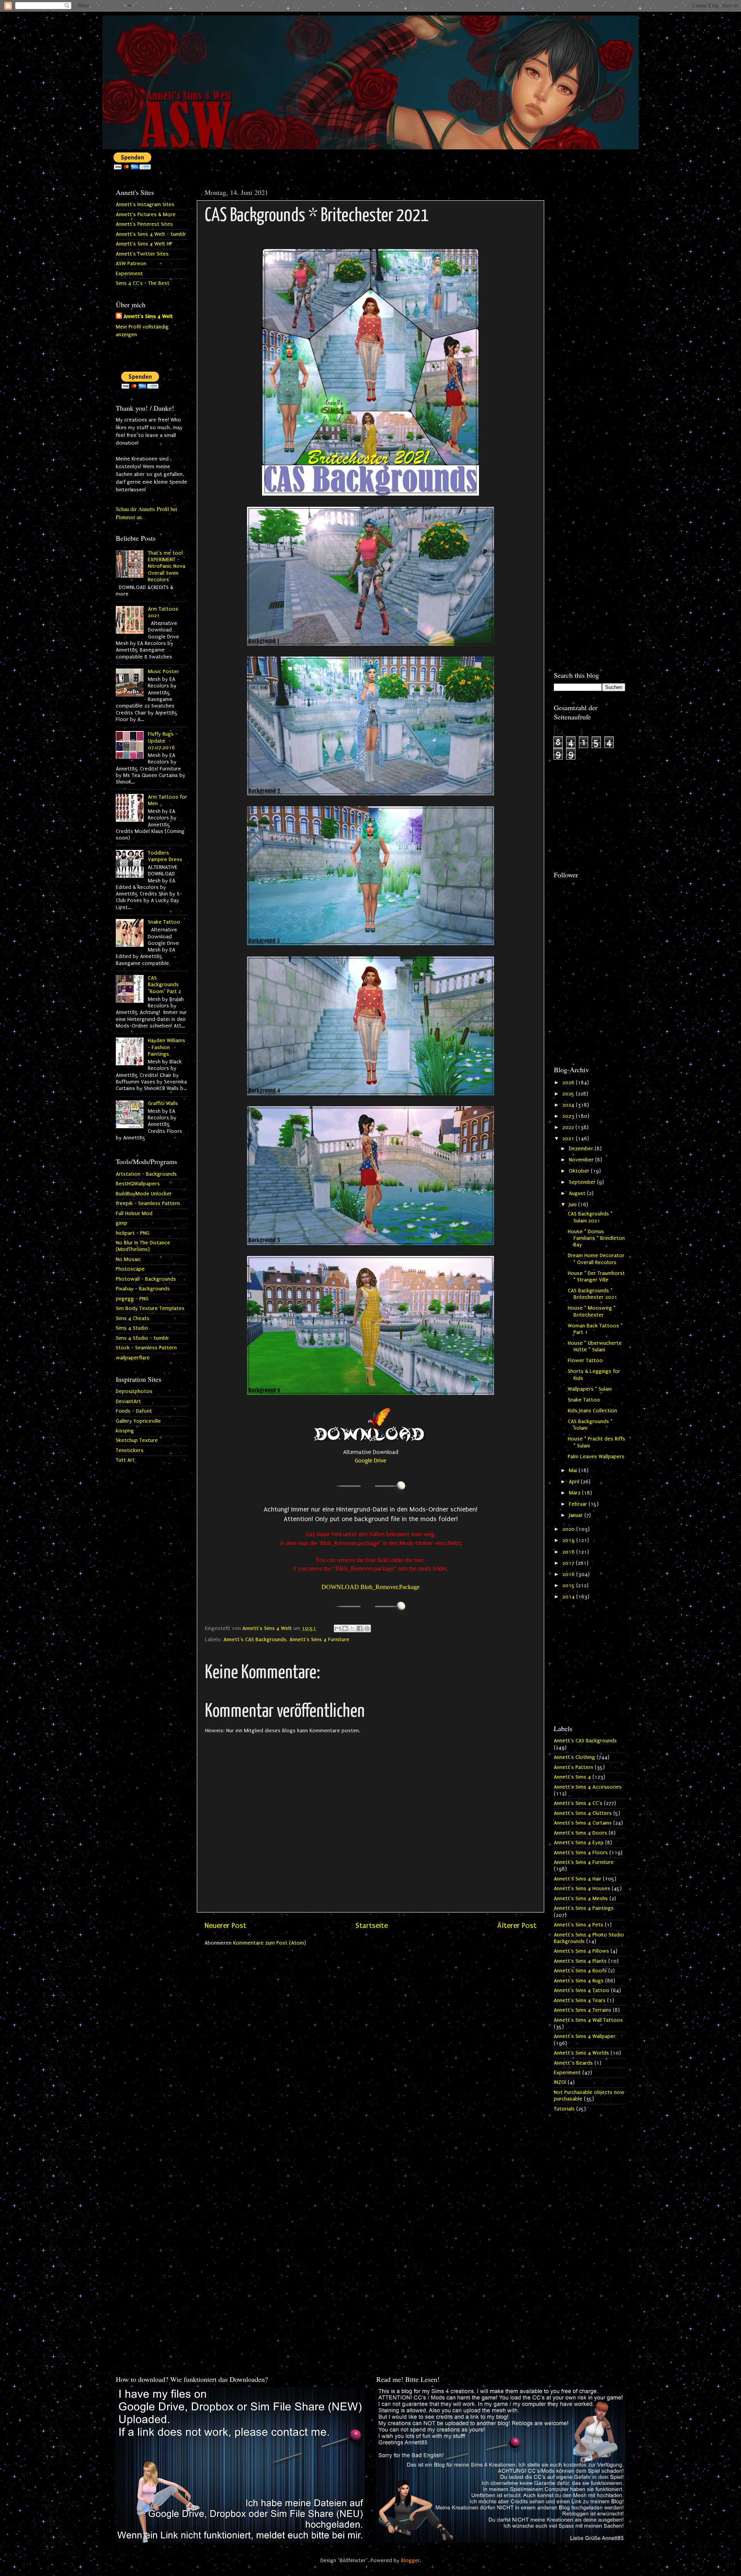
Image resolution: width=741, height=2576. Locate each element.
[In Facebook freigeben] (360, 1628)
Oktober (580, 1171)
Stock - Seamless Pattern (146, 1348)
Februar (579, 1504)
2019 (569, 1540)
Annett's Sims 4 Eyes (579, 1843)
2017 (569, 1563)
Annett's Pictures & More (146, 215)
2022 (569, 1127)
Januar (577, 1515)
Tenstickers (130, 1450)
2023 (569, 1116)
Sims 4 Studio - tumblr (142, 1338)
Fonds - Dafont (134, 1411)
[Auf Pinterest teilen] (367, 1628)
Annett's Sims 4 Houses (582, 1889)
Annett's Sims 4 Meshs (581, 1899)
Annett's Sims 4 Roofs (580, 1971)
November (582, 1160)
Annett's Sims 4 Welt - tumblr (151, 234)
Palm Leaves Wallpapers (596, 1457)
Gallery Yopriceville (138, 1421)
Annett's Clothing (574, 1757)
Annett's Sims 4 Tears (580, 2001)
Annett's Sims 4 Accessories (588, 1787)
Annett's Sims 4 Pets (579, 1925)
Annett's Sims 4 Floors (581, 1853)
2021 (569, 1139)
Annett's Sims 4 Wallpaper (585, 2036)
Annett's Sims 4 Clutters (583, 1813)
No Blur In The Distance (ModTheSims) (143, 1246)
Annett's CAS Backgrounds (255, 1640)
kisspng (125, 1431)
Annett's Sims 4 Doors (580, 1833)
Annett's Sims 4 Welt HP (144, 244)
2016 (569, 1574)
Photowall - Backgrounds (146, 1279)
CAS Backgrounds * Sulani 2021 (590, 1217)
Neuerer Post (225, 1926)
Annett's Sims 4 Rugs (579, 1981)
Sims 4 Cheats (133, 1318)
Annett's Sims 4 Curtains (583, 1823)
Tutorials (564, 2109)
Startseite (372, 1926)
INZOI (560, 2082)
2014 (569, 1597)
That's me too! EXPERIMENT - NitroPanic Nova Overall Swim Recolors (167, 566)
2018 (569, 1552)
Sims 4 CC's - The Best (143, 283)
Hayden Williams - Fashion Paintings (167, 1047)
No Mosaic (128, 1259)
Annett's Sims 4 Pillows (581, 1951)
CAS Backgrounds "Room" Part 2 (164, 985)
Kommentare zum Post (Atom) (270, 1943)
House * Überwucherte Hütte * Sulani (595, 1346)
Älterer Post (517, 1926)
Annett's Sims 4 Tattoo (582, 1990)
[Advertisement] (590, 300)
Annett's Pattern (574, 1767)
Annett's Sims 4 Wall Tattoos (588, 2020)
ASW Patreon (131, 264)
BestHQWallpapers (138, 1184)
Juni (574, 1205)
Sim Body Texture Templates (150, 1308)
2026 (569, 1083)
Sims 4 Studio (132, 1328)
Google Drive (370, 1461)
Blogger (410, 2561)
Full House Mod (134, 1214)
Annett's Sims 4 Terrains (583, 2010)
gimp (122, 1223)
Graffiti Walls (163, 1104)
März (575, 1493)
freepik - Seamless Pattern (148, 1203)
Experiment (129, 274)
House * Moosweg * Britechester (592, 1311)
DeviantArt (128, 1401)
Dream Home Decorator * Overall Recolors (596, 1259)
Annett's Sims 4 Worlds (581, 2053)
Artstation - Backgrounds (146, 1174)
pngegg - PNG (132, 1299)
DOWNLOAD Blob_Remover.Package (370, 1587)
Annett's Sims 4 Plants (580, 1961)
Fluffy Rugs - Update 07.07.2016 (163, 741)
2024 (569, 1105)
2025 (569, 1094)
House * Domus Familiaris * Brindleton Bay (596, 1238)
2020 (569, 1529)
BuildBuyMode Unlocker (144, 1194)
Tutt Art (125, 1460)
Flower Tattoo (585, 1361)
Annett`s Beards (573, 2063)
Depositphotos (134, 1391)
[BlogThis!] (345, 1628)
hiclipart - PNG (133, 1233)
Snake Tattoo (164, 922)
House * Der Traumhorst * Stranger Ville (596, 1277)
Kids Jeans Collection (592, 1411)
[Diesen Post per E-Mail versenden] (338, 1628)
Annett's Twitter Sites (142, 254)
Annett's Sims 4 (572, 1777)
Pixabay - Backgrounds (143, 1289)
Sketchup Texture (137, 1440)
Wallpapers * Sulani (590, 1389)
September (583, 1182)
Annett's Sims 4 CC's (578, 1803)
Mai (574, 1471)
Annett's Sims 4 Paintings (584, 1908)
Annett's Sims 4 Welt (148, 316)
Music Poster (163, 672)
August (578, 1193)
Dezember (582, 1149)
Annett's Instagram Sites (145, 205)
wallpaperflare (133, 1358)
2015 (569, 1586)
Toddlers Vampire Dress (165, 856)
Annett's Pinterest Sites (144, 224)
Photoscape (130, 1269)
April (575, 1482)
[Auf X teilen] (352, 1628)
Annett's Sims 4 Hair (578, 1879)
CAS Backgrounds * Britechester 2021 (592, 1294)
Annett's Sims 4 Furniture (319, 1640)
